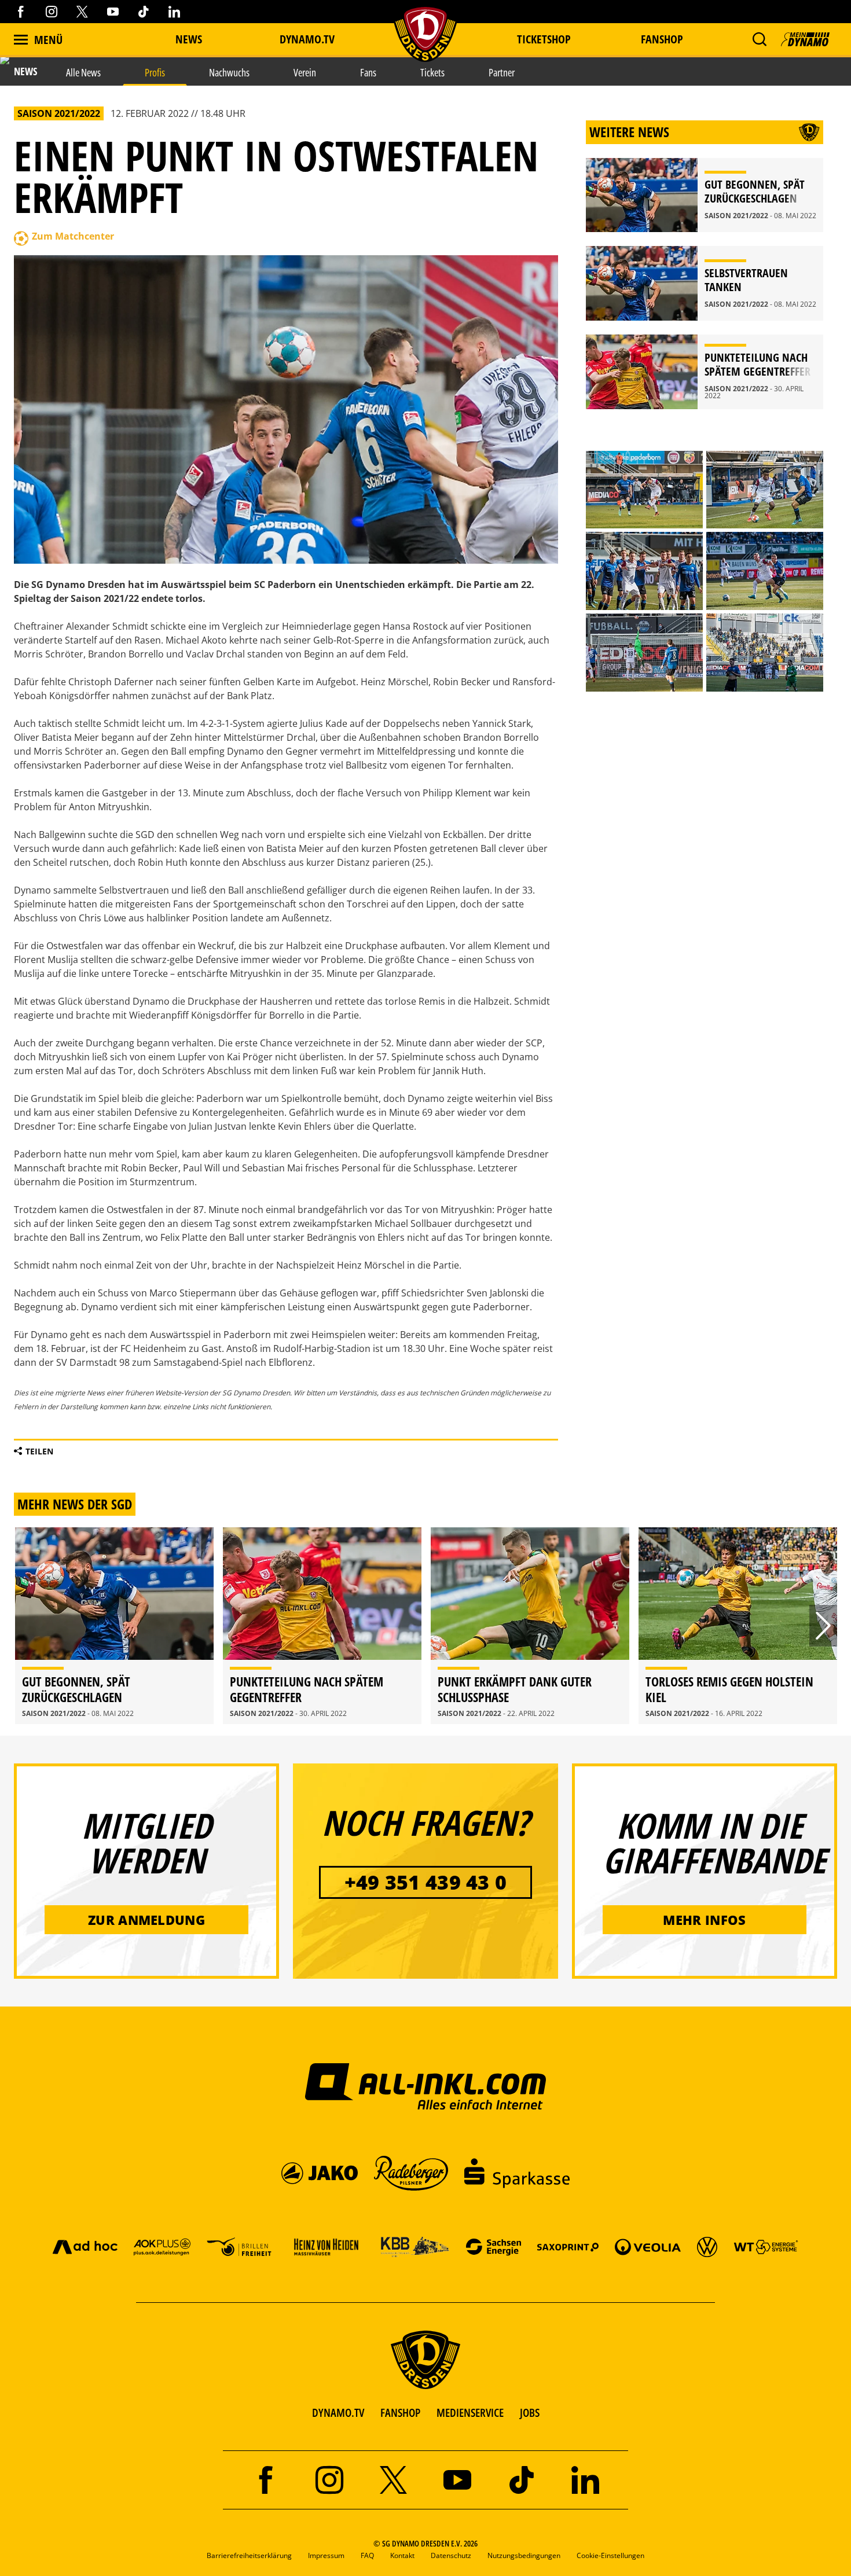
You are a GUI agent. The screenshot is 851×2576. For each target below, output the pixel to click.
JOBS (530, 2413)
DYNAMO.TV (307, 39)
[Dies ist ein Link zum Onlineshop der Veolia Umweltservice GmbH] (648, 2246)
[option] (114, 1626)
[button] (759, 39)
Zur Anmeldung (146, 1920)
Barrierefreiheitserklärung (249, 2555)
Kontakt (402, 2555)
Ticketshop (544, 39)
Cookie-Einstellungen (610, 2555)
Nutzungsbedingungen (524, 2555)
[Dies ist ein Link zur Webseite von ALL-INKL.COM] (426, 2086)
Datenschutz (451, 2555)
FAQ (367, 2555)
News (189, 39)
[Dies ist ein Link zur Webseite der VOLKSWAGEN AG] (707, 2246)
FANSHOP (400, 2413)
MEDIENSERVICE (470, 2413)
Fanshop (662, 39)
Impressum (326, 2555)
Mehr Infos (704, 1920)
